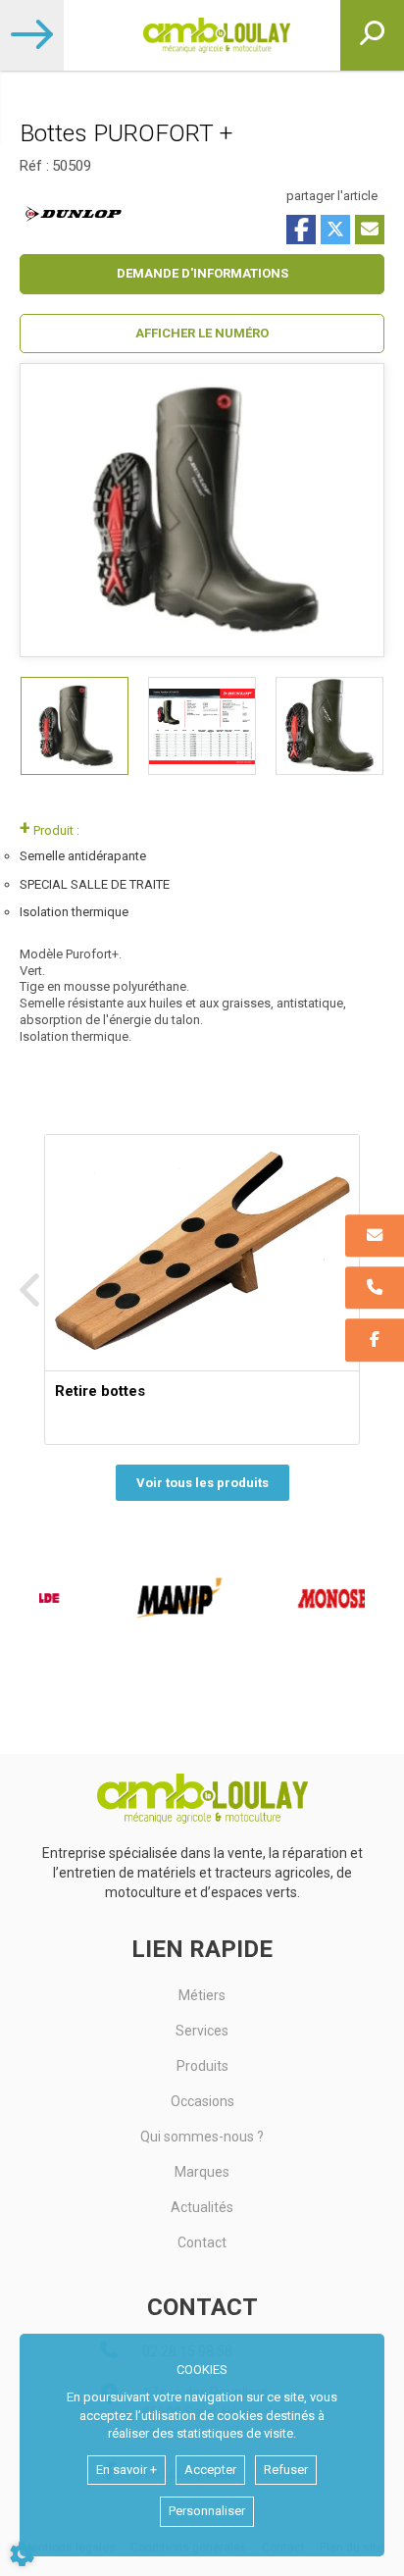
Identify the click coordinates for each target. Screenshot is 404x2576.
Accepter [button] (210, 2470)
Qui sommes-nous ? (202, 2137)
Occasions (202, 2101)
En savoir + (126, 2470)
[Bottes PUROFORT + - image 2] (202, 726)
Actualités (202, 2207)
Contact (202, 2242)
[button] (202, 334)
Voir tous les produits (202, 1483)
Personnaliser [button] (207, 2511)
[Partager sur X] (335, 230)
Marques (202, 2172)
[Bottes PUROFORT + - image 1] (75, 726)
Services (202, 2031)
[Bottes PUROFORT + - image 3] (329, 726)
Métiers (202, 1995)
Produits (202, 2066)
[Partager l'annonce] (370, 230)
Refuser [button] (286, 2470)
